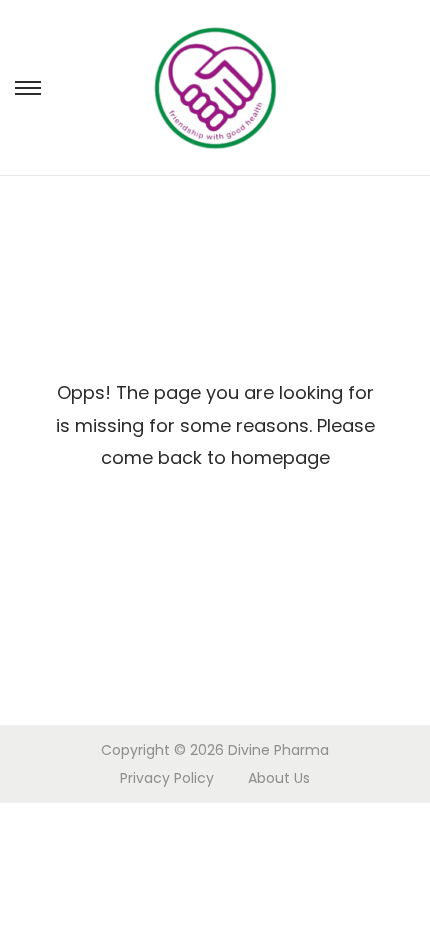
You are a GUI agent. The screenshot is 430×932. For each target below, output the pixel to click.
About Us (279, 778)
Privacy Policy (167, 778)
